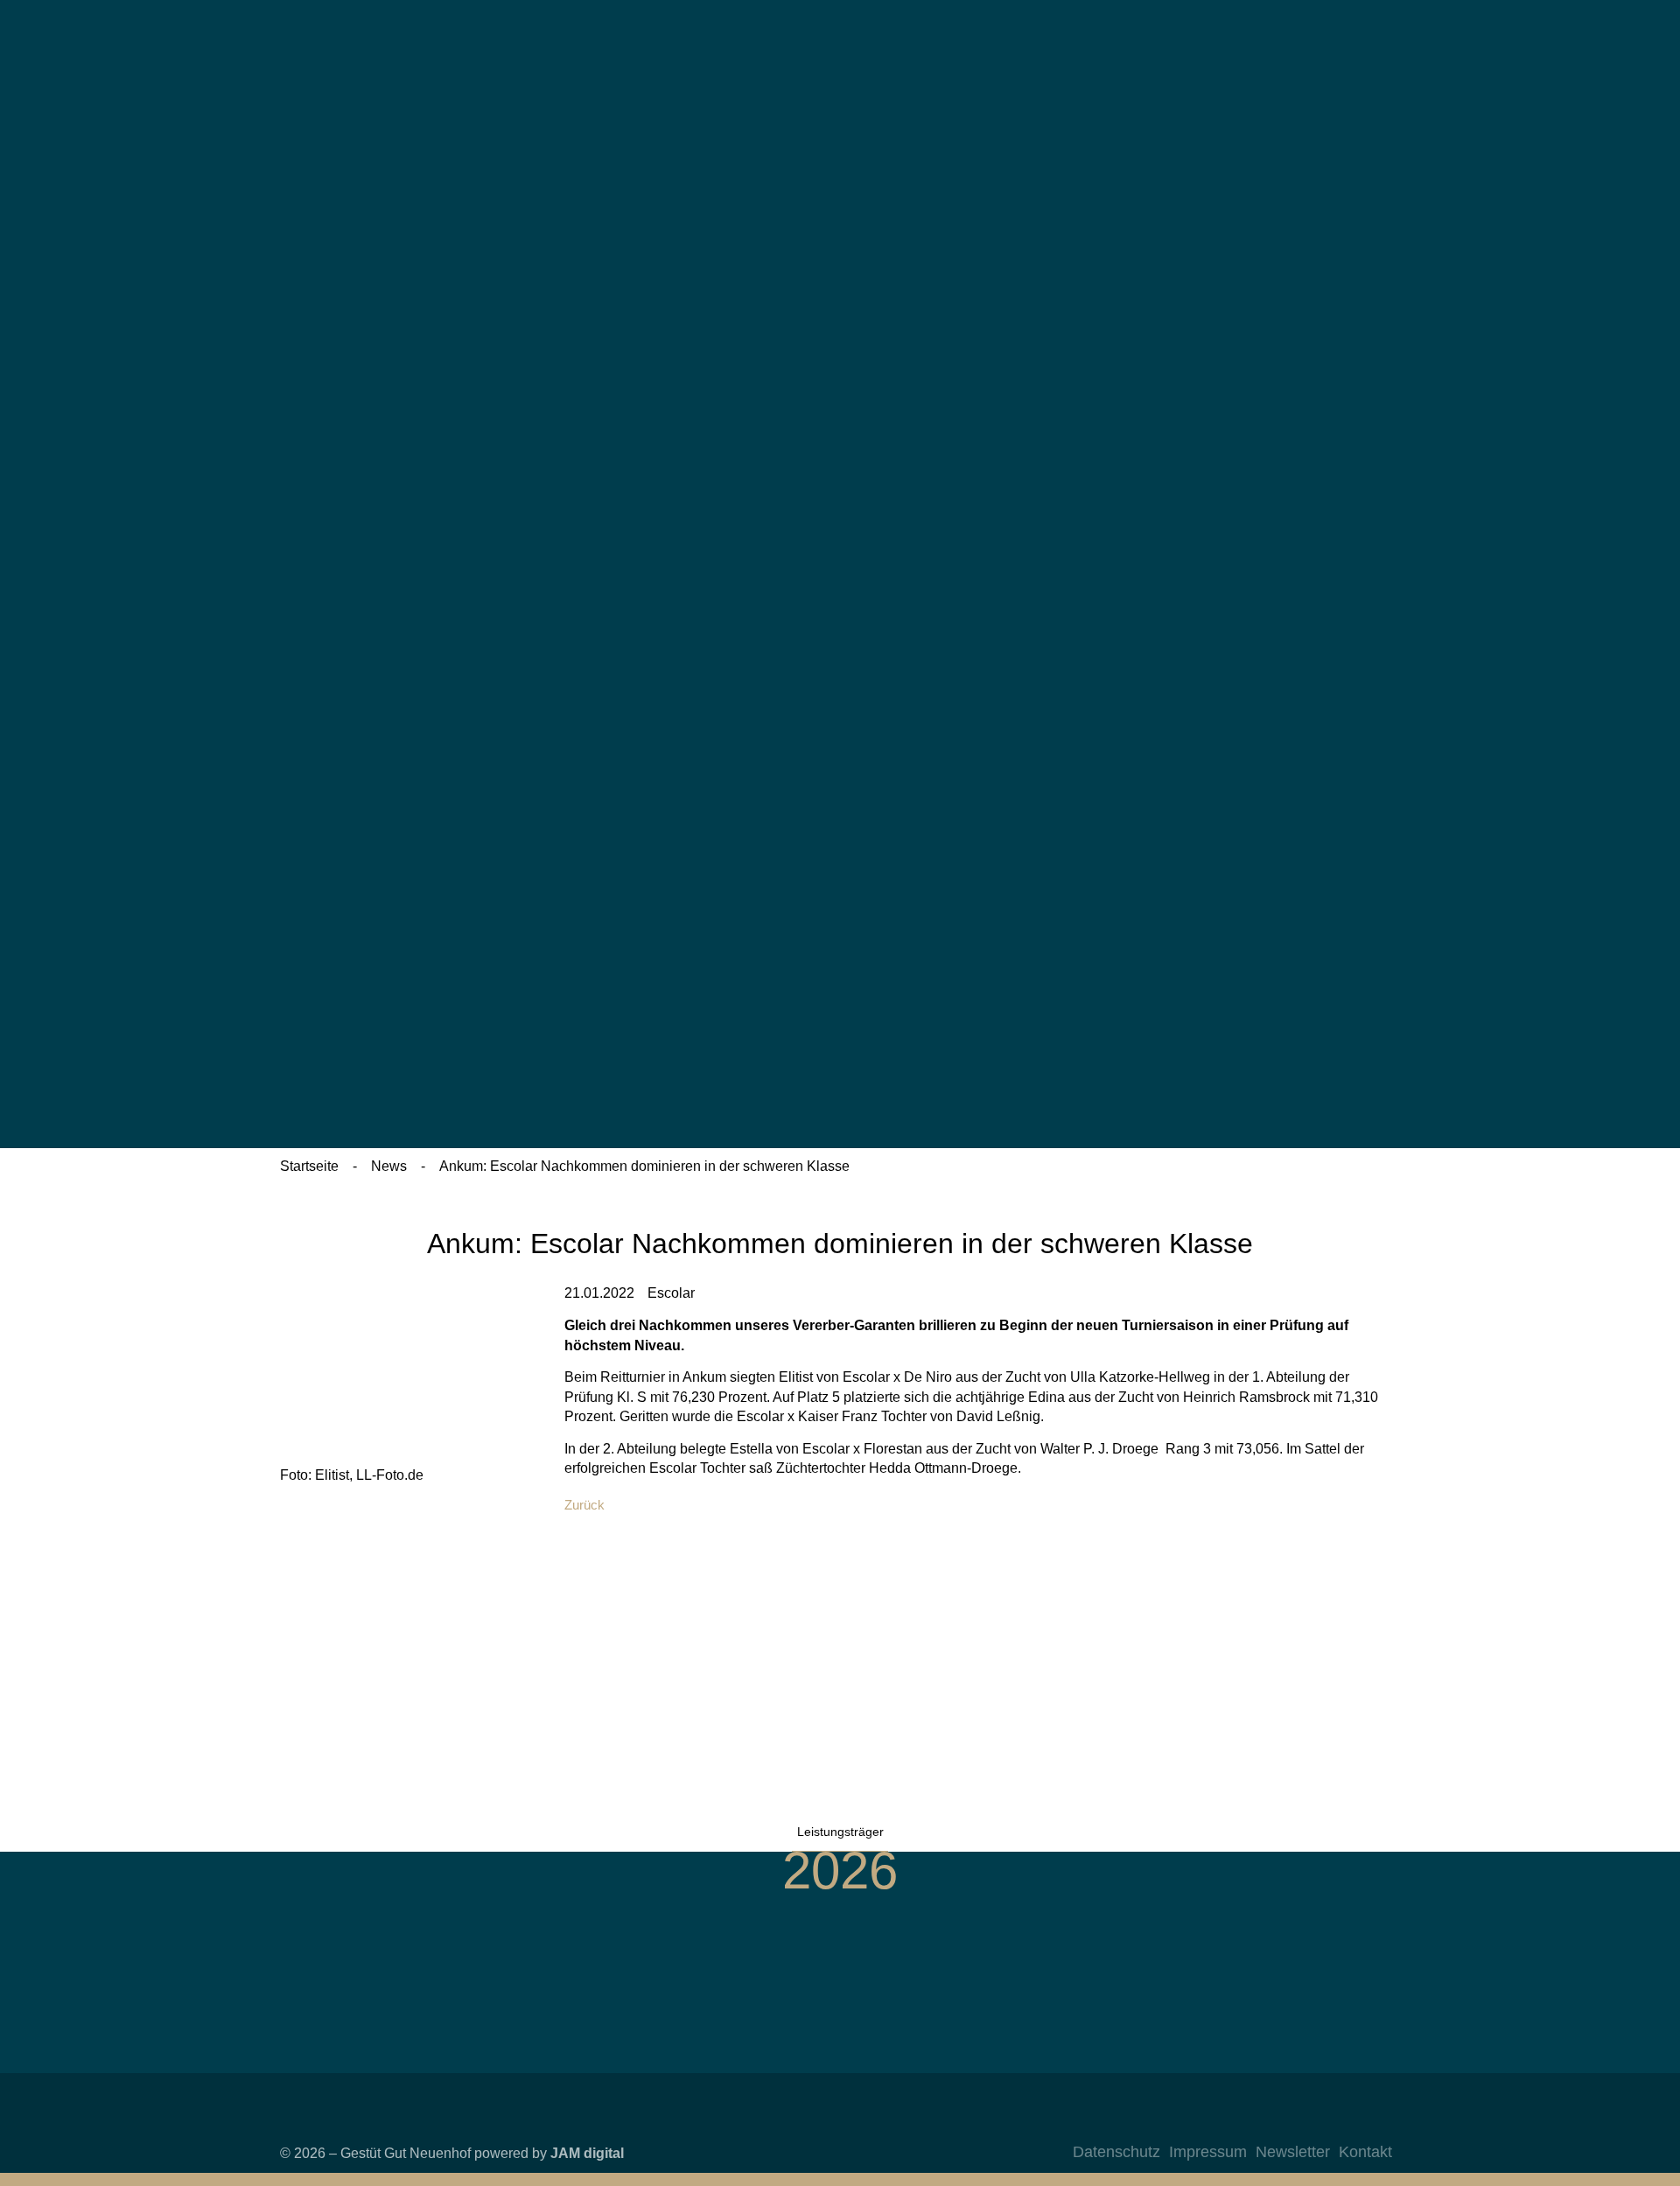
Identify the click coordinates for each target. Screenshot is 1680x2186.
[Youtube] (1340, 2124)
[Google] (1375, 2124)
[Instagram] (1270, 2124)
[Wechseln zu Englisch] (1252, 231)
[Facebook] (1305, 2124)
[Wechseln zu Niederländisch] (1252, 385)
